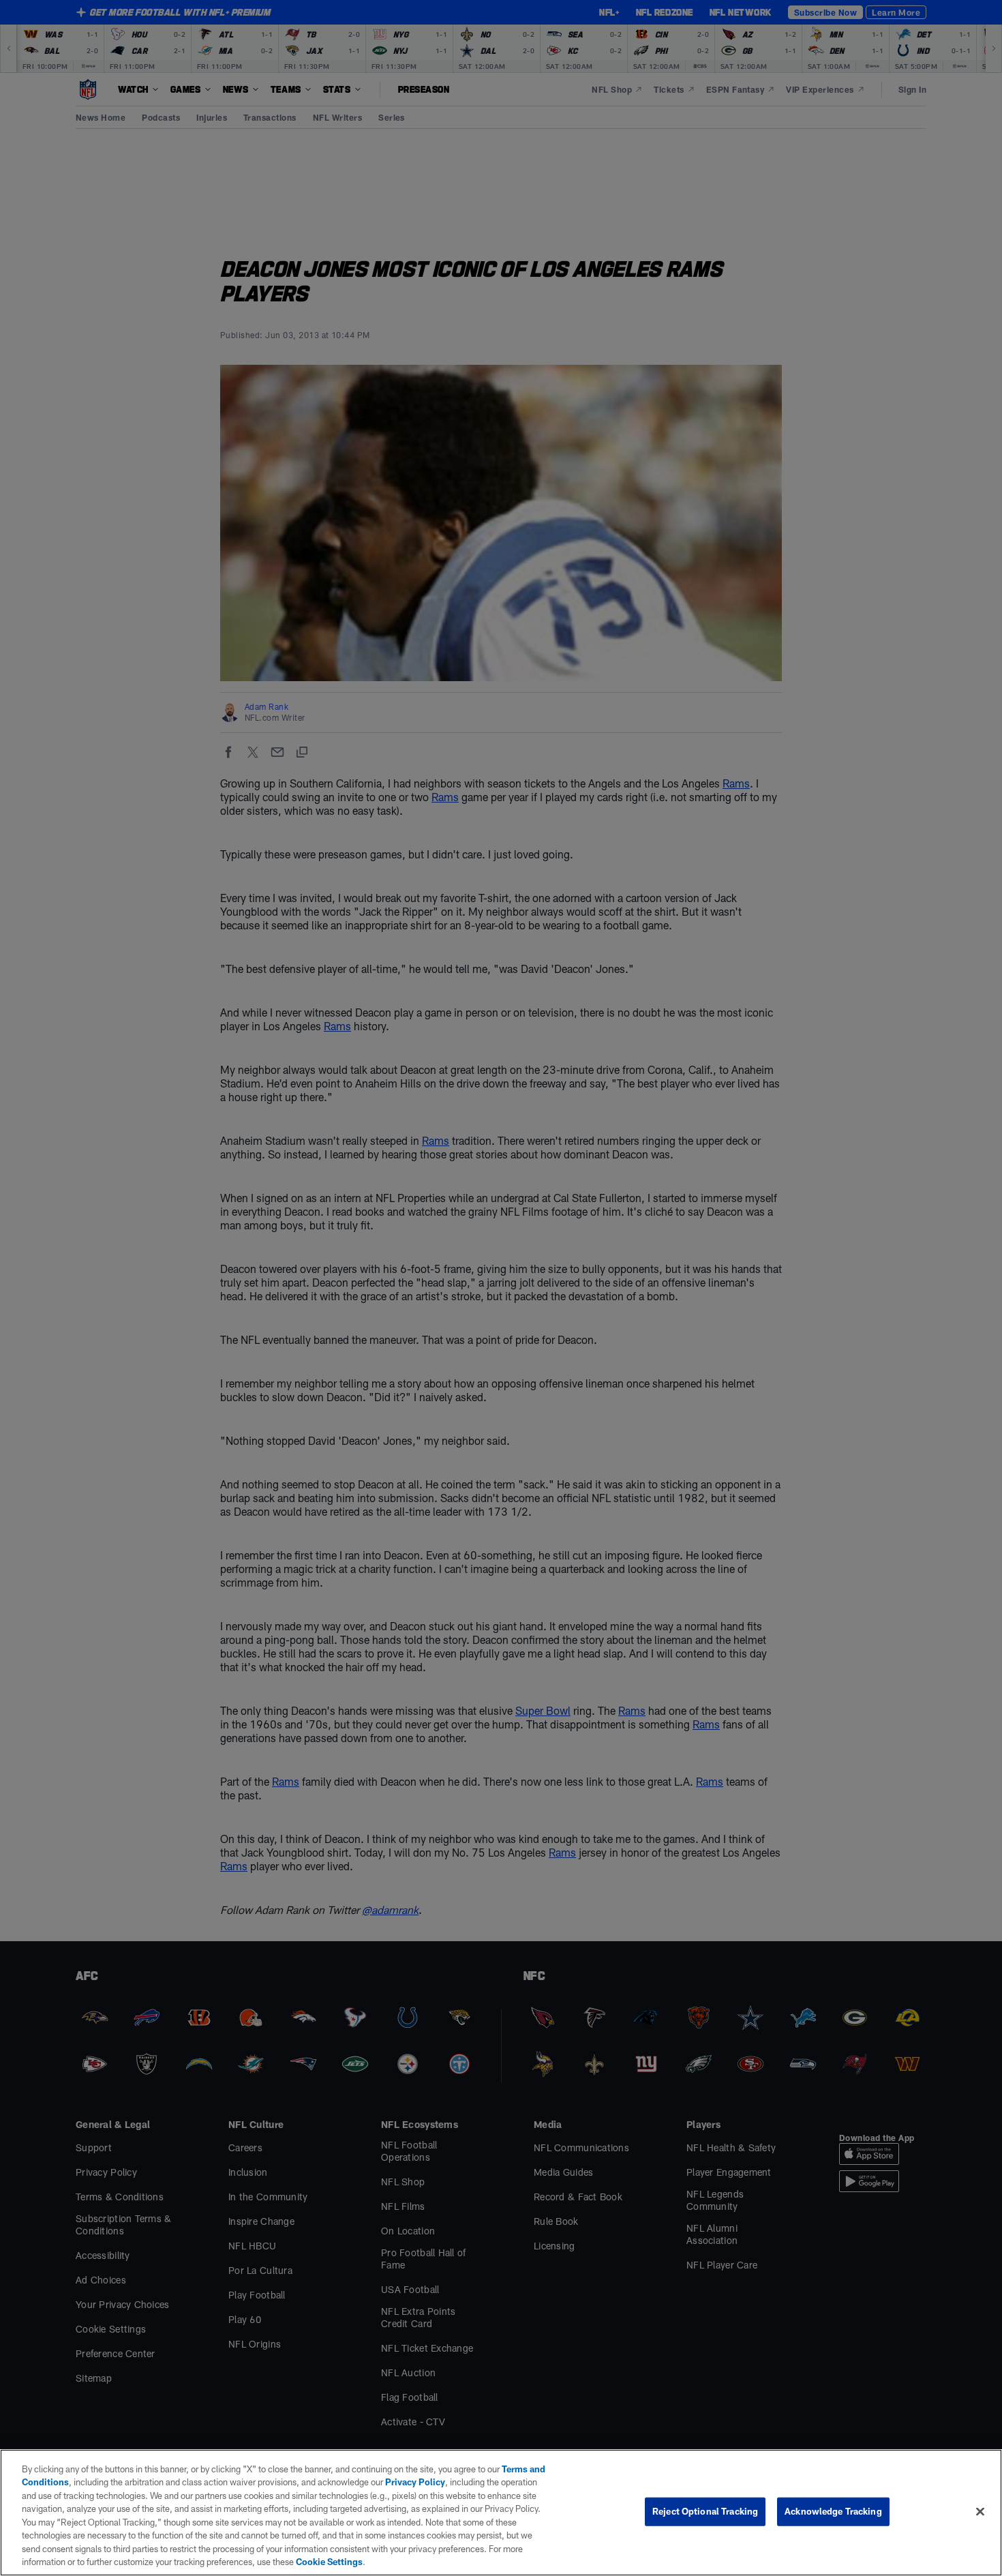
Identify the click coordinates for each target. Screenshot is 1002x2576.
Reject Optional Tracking (705, 2511)
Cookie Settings (329, 2562)
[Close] (980, 2511)
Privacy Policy (415, 2482)
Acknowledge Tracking (833, 2511)
